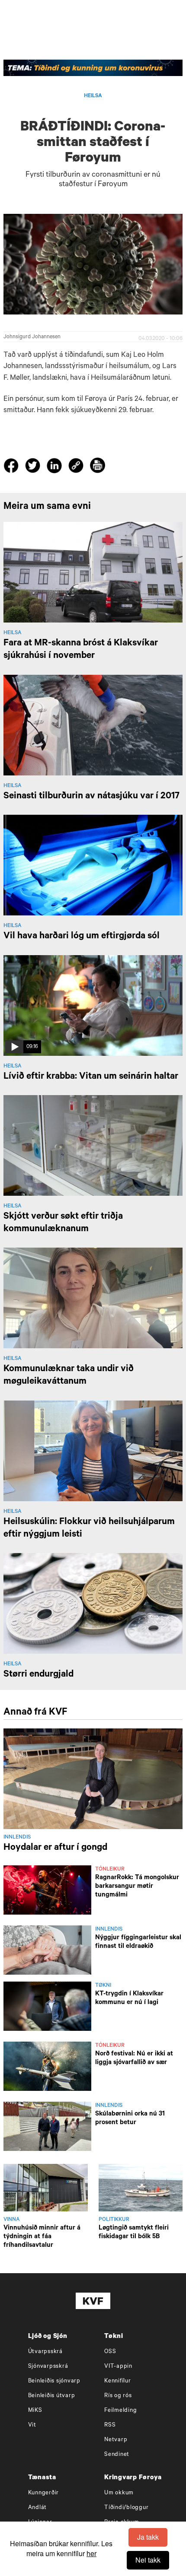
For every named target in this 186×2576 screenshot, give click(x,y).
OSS (110, 2352)
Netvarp (116, 2440)
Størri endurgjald (38, 1675)
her (91, 2553)
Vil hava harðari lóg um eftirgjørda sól (82, 937)
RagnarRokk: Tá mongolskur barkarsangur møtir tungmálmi (137, 1887)
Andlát (38, 2508)
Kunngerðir (44, 2493)
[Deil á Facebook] (12, 467)
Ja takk (148, 2537)
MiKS (35, 2411)
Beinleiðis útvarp (52, 2396)
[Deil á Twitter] (34, 467)
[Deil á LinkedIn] (56, 467)
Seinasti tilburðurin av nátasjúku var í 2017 (91, 797)
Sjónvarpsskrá (48, 2367)
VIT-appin (118, 2367)
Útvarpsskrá (45, 2352)
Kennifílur (118, 2381)
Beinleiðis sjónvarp (54, 2381)
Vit (32, 2425)
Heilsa (93, 96)
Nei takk (148, 2560)
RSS (110, 2425)
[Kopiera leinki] (76, 467)
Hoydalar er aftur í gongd (55, 1848)
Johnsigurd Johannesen (32, 337)
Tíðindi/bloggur (126, 2508)
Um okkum (119, 2493)
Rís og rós (118, 2396)
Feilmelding (120, 2411)
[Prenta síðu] (98, 467)
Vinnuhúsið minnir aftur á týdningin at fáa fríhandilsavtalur (42, 2237)
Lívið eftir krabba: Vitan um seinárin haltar (91, 1077)
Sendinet (117, 2455)
